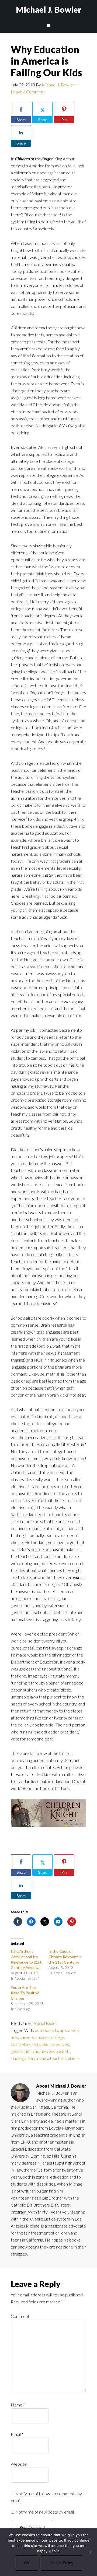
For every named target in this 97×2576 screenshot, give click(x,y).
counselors (21, 2044)
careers (27, 2037)
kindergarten (22, 2058)
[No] (90, 2552)
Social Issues (46, 2023)
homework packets (53, 2051)
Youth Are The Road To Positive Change (25, 1993)
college (58, 2037)
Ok (27, 2563)
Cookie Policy (61, 2563)
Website (19, 2464)
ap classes (69, 2030)
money (42, 2058)
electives (61, 2044)
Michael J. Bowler (49, 9)
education (41, 2044)
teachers (58, 2058)
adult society (47, 2030)
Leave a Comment (28, 92)
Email (17, 2434)
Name (18, 2405)
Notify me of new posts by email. (45, 2512)
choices (43, 2037)
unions (74, 2058)
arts (14, 2037)
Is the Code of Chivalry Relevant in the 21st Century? (65, 1957)
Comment (20, 2316)
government (22, 2051)
